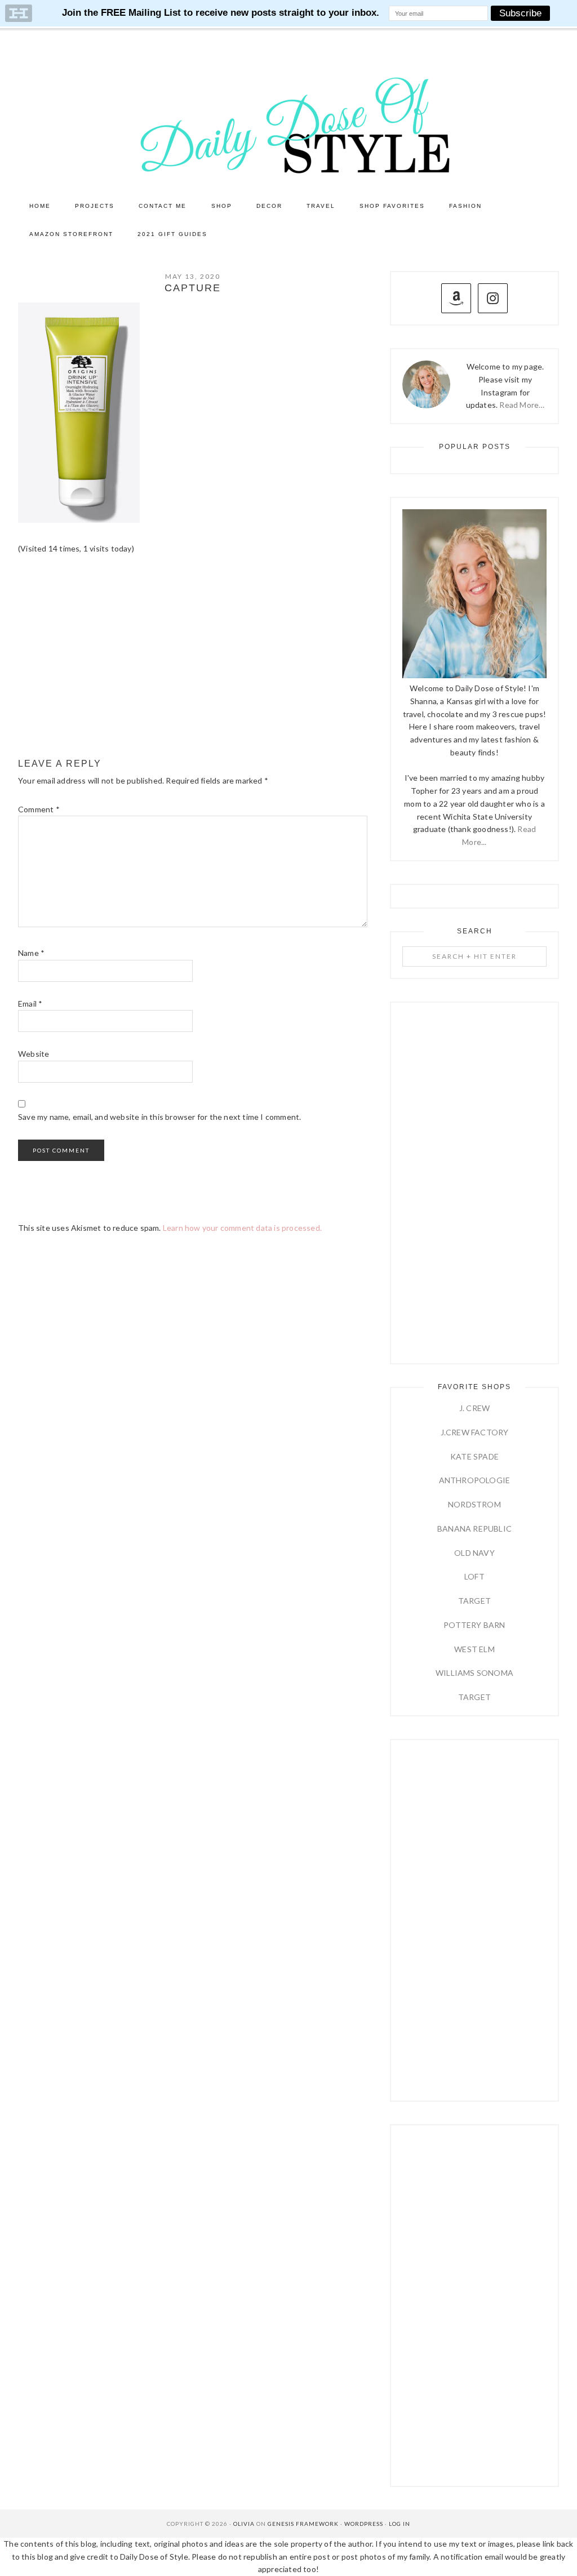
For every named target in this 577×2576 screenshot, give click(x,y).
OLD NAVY (474, 1553)
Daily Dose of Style (288, 124)
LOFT (474, 1576)
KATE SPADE (474, 1456)
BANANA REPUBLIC (474, 1529)
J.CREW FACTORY (475, 1432)
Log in (400, 2524)
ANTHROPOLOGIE (475, 1480)
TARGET (474, 1601)
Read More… (522, 405)
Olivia (244, 2524)
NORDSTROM (474, 1504)
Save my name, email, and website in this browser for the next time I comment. (159, 1117)
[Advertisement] (193, 657)
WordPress (364, 2524)
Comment (39, 809)
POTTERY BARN (474, 1625)
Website (34, 1054)
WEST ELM (474, 1649)
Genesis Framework (303, 2524)
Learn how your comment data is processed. (242, 1228)
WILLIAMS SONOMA (474, 1673)
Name (31, 953)
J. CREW (474, 1408)
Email (30, 1004)
